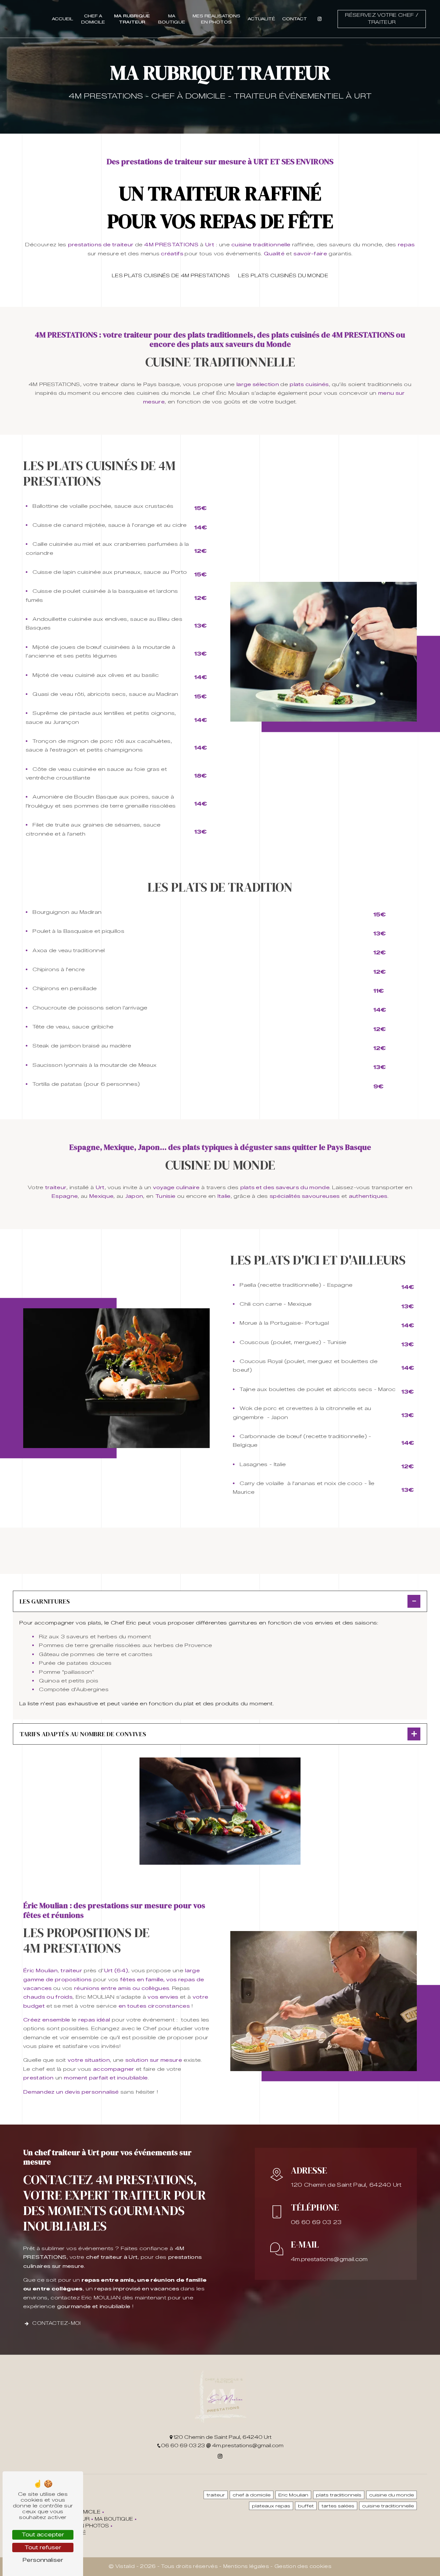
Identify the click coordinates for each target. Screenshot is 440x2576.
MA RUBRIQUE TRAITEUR (132, 19)
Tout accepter (43, 2535)
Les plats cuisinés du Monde (283, 276)
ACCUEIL (62, 19)
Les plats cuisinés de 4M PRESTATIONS (171, 276)
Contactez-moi (56, 2323)
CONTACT (295, 19)
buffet (306, 2506)
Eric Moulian (293, 2495)
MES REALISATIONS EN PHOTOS (216, 19)
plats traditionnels (339, 2495)
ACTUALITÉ (261, 19)
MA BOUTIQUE (172, 19)
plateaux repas (271, 2506)
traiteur (216, 2495)
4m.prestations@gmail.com (329, 2259)
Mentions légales (246, 2566)
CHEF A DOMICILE (93, 19)
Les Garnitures (45, 1601)
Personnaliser (43, 2560)
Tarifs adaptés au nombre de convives (83, 1734)
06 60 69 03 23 (316, 2222)
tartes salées (338, 2506)
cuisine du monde (392, 2495)
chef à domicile (252, 2495)
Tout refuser (43, 2548)
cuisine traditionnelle (388, 2506)
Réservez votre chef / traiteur (382, 19)
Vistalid (126, 2566)
